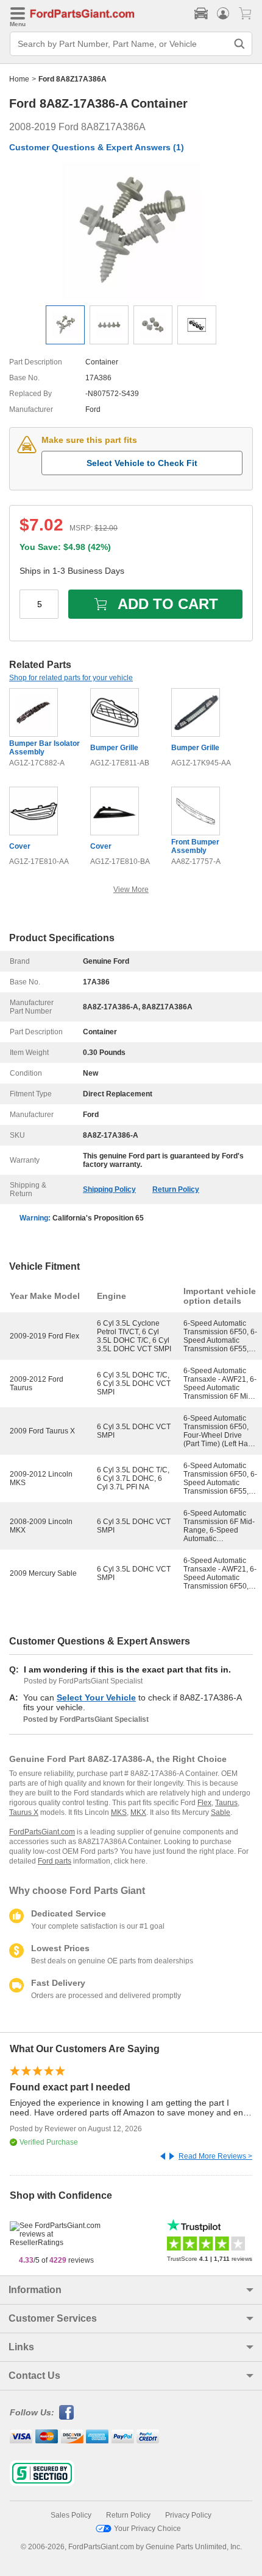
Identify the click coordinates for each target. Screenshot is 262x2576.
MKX (138, 1812)
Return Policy (176, 1189)
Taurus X (24, 1812)
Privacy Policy (188, 2515)
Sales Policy (71, 2515)
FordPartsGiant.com (42, 1832)
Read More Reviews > (215, 2156)
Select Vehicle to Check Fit (142, 463)
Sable (221, 1812)
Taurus (226, 1803)
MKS (119, 1812)
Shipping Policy (109, 1189)
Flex (204, 1803)
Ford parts (55, 1861)
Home (19, 79)
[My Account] (223, 13)
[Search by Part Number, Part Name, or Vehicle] (239, 44)
